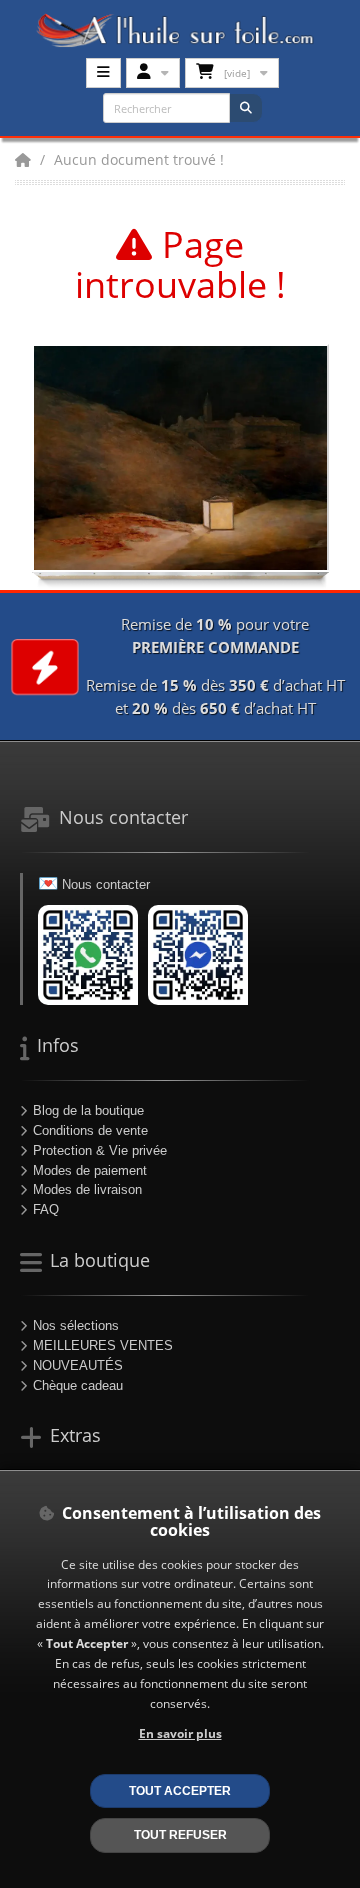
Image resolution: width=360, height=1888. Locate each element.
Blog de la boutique (88, 1110)
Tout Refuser (180, 1834)
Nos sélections (76, 1325)
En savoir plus (180, 1733)
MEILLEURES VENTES (103, 1345)
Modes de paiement (90, 1170)
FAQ (46, 1209)
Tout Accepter (180, 1790)
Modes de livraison (87, 1189)
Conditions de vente (90, 1130)
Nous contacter (106, 884)
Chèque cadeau (78, 1385)
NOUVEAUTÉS (78, 1365)
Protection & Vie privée (100, 1150)
